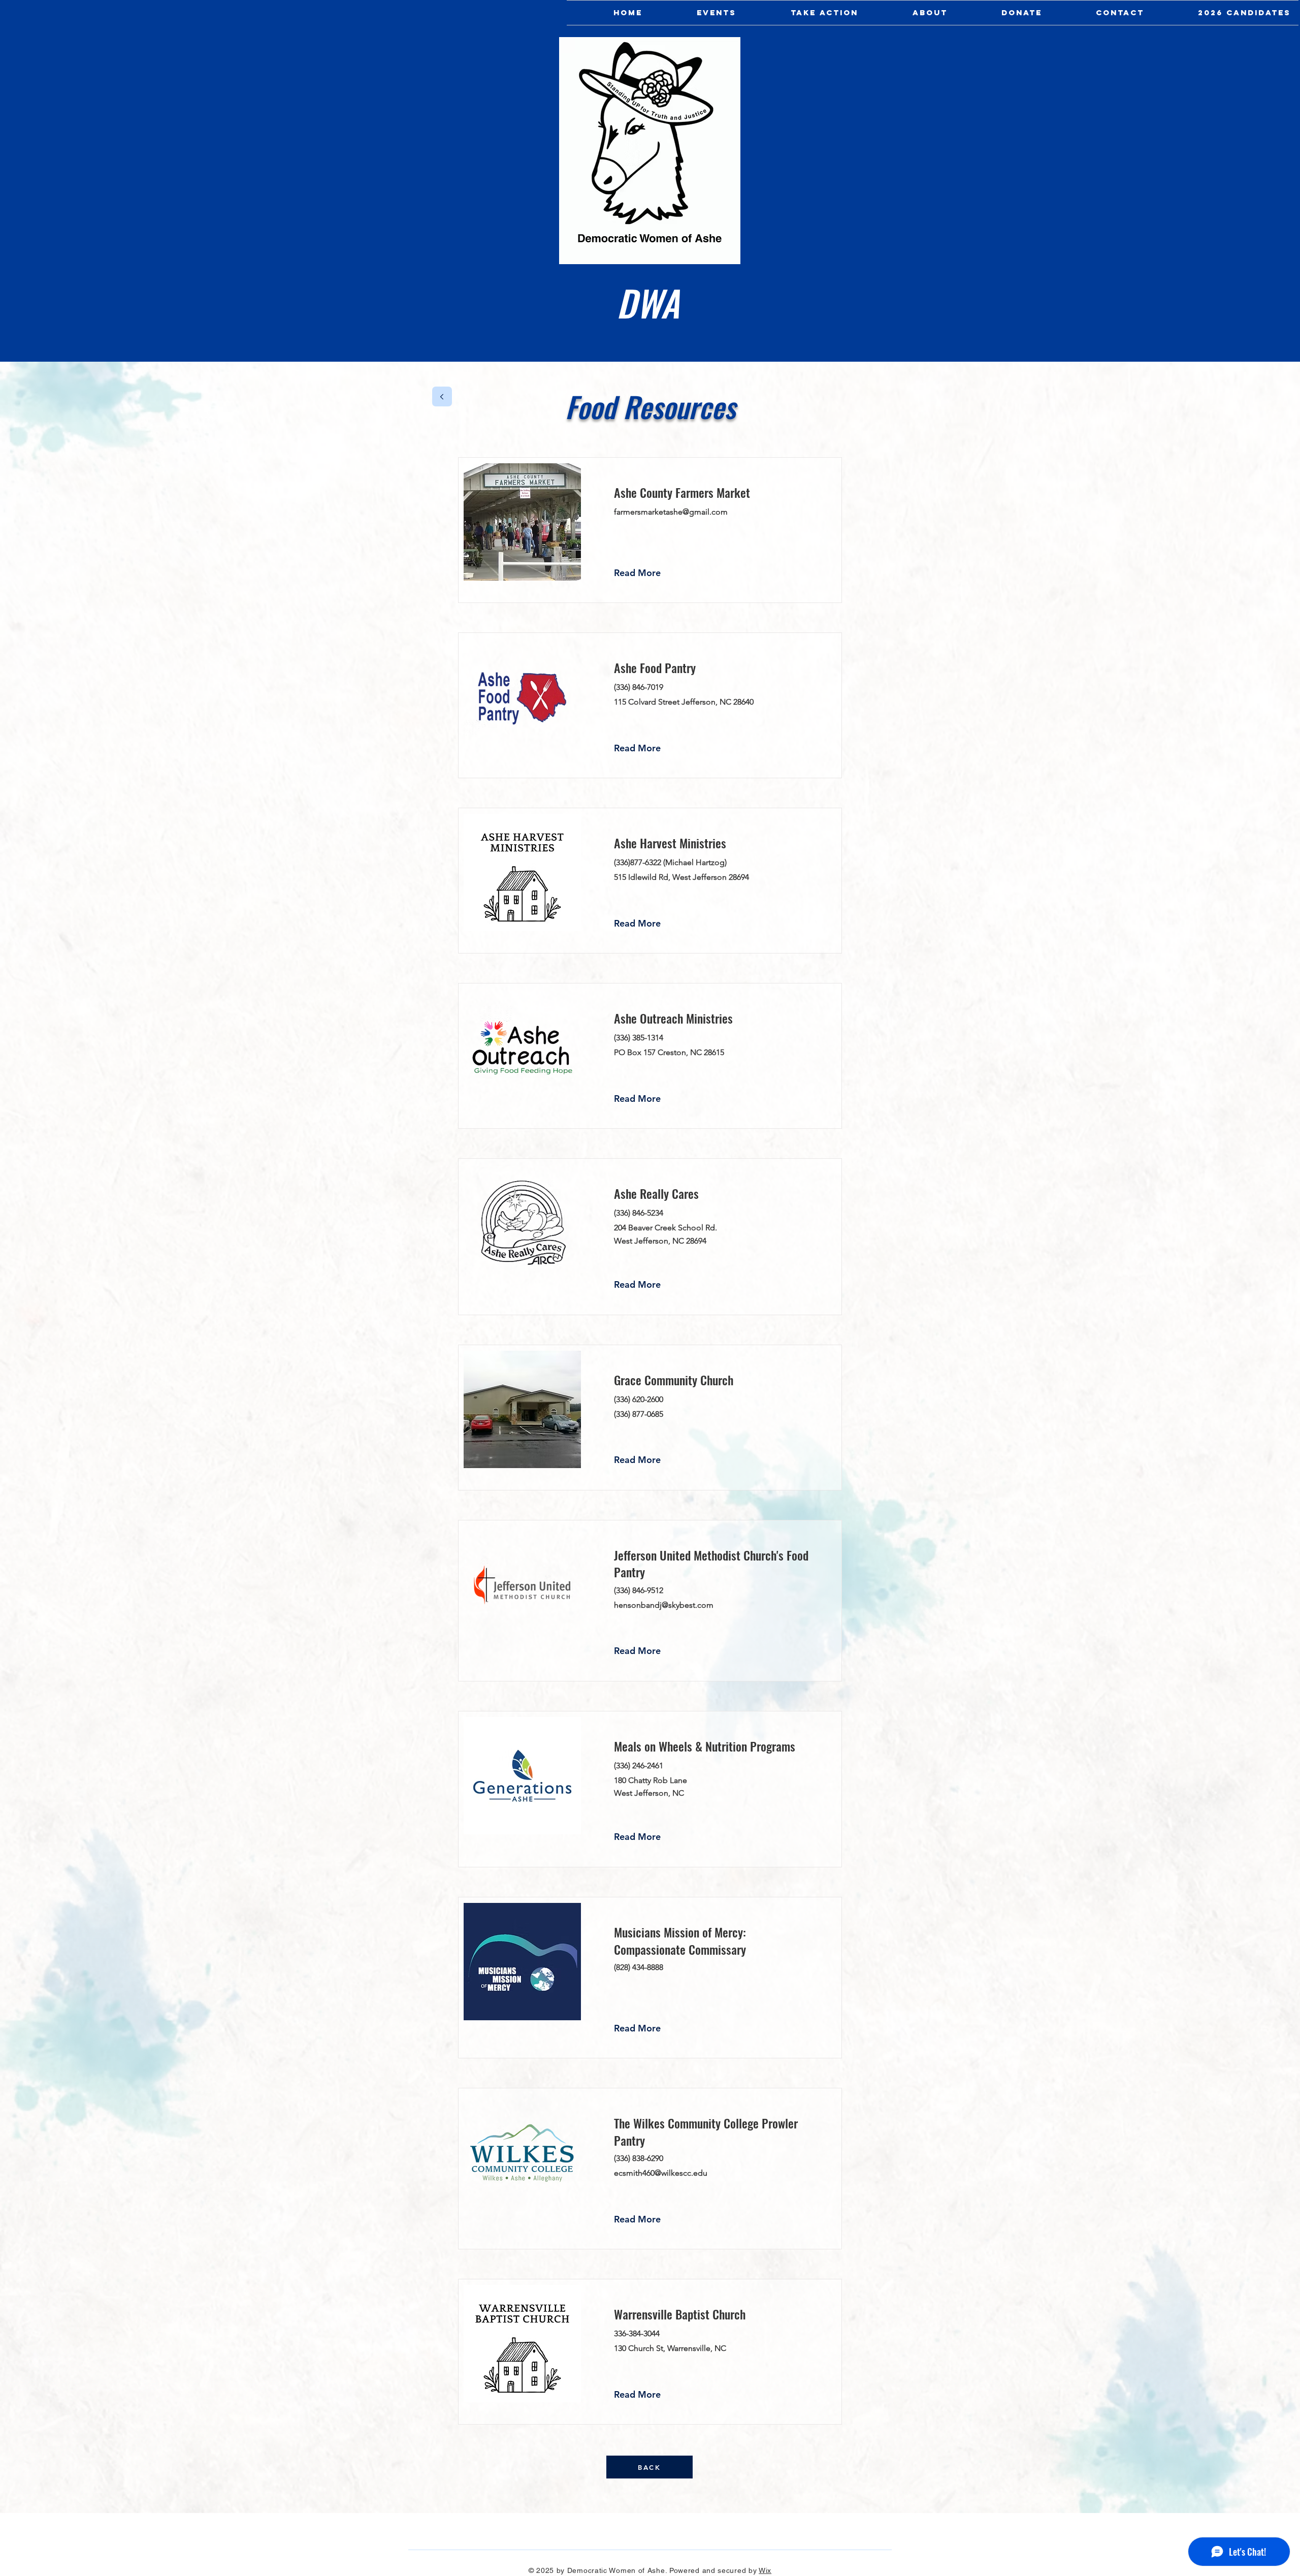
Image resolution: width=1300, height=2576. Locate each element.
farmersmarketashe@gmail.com (671, 512)
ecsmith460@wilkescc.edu (661, 2173)
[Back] (442, 396)
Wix (765, 2570)
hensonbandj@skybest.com (664, 1605)
